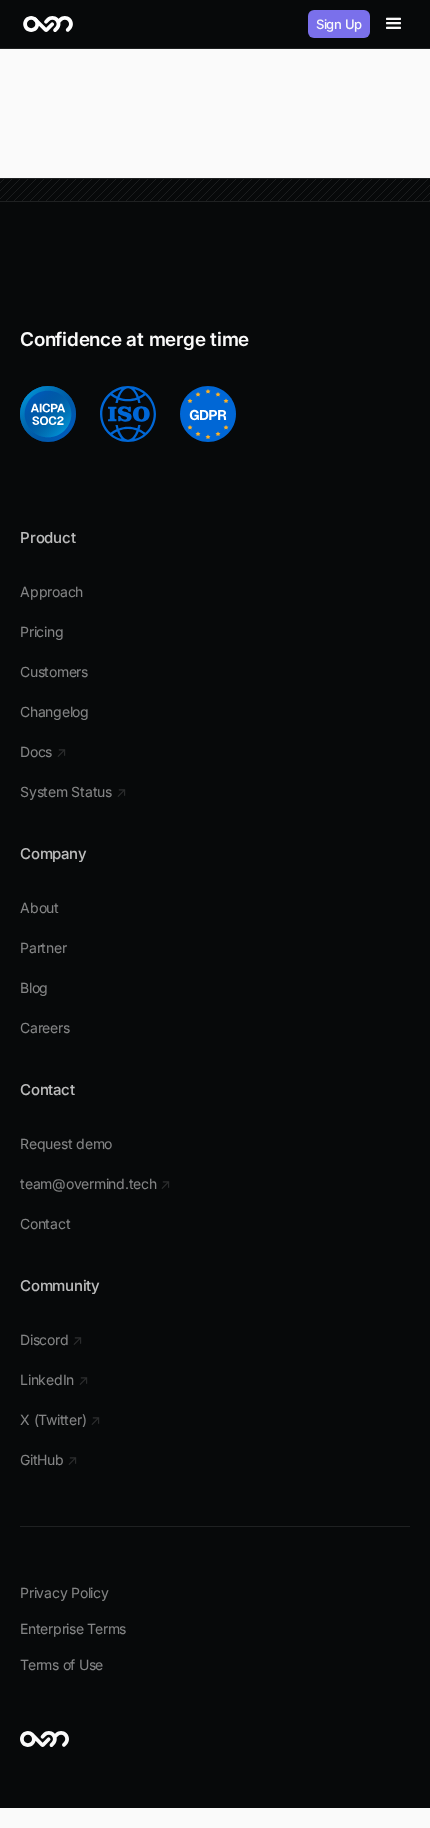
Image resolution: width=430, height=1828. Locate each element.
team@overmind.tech (95, 1183)
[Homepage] (48, 24)
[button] (394, 24)
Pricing (41, 631)
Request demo (66, 1143)
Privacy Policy (64, 1592)
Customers (54, 671)
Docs (43, 751)
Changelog (54, 711)
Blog (34, 987)
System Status (73, 791)
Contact (45, 1223)
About (39, 907)
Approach (51, 591)
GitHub (49, 1459)
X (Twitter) (60, 1419)
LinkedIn (54, 1379)
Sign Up (339, 24)
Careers (44, 1027)
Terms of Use (61, 1664)
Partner (43, 947)
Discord (51, 1339)
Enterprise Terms (73, 1628)
